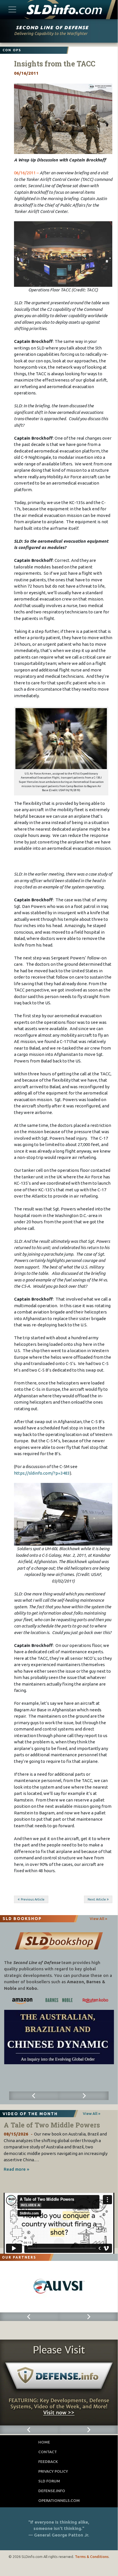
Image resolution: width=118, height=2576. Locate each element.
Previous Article (33, 1899)
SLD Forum (49, 2481)
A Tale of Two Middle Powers (52, 2125)
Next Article (97, 1899)
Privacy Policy (53, 2471)
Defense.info (52, 2491)
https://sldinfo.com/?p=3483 (42, 1473)
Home (44, 2442)
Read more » (16, 2169)
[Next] (84, 2096)
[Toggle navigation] (12, 9)
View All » (98, 1919)
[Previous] (34, 2096)
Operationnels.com (59, 2500)
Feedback (48, 2462)
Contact (48, 2452)
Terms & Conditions (92, 2557)
